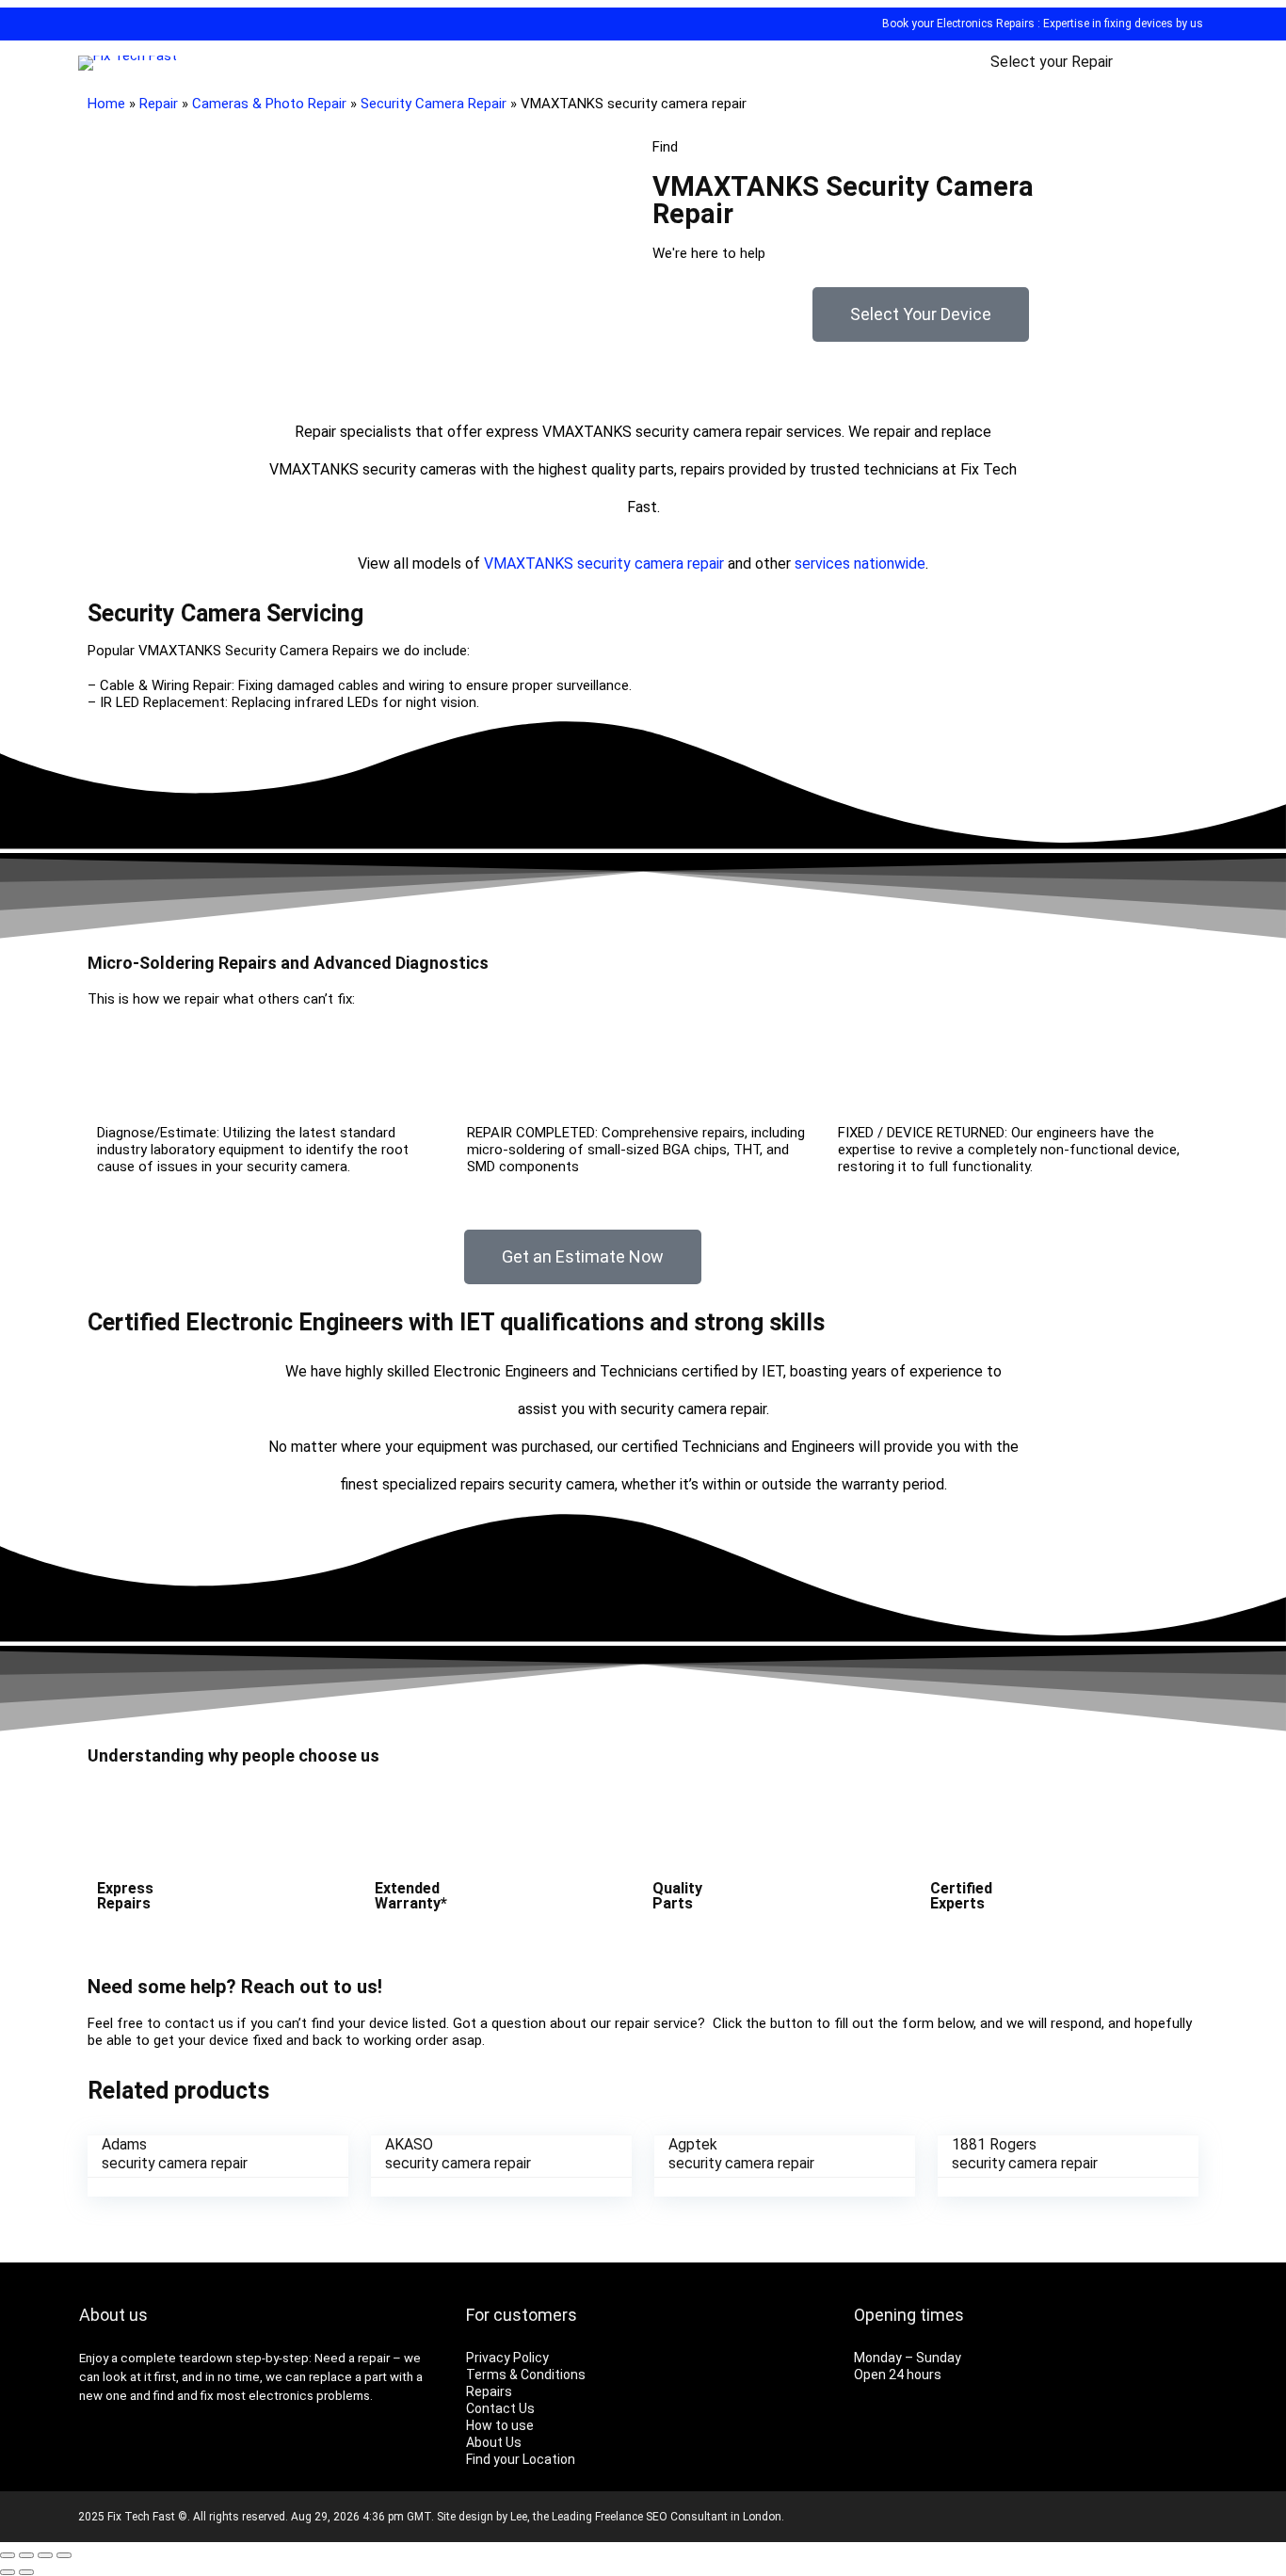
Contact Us (500, 2408)
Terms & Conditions (526, 2375)
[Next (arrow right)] (26, 2572)
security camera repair (651, 563)
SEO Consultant (687, 2517)
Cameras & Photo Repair (269, 104)
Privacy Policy (507, 2358)
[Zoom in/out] (64, 2555)
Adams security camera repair (175, 2154)
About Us (494, 2442)
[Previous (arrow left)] (8, 2572)
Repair (159, 104)
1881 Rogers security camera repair (1025, 2154)
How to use (500, 2425)
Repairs (489, 2391)
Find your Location (521, 2459)
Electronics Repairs (986, 24)
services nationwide (860, 563)
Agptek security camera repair (741, 2154)
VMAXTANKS (529, 563)
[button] (921, 314)
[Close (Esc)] (8, 2555)
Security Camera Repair (434, 104)
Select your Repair (1052, 62)
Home (106, 104)
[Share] (26, 2555)
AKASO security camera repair (458, 2154)
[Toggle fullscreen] (45, 2555)
